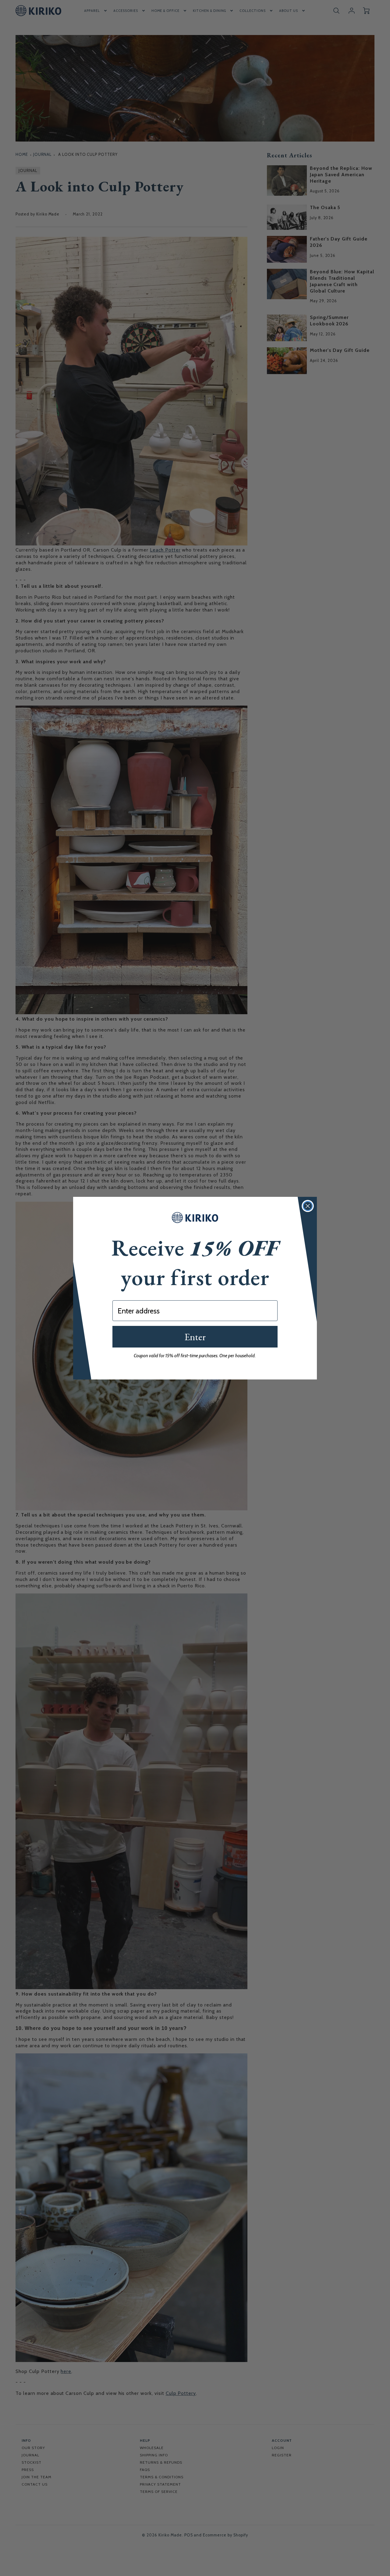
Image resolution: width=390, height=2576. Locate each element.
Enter (195, 1337)
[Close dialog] (308, 1206)
